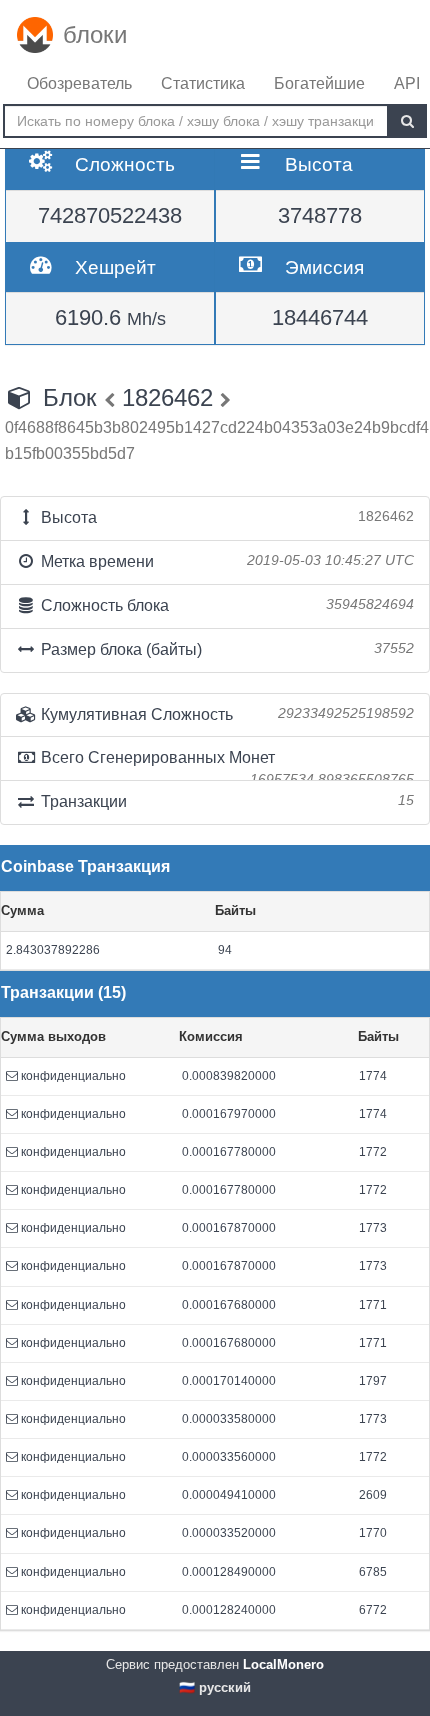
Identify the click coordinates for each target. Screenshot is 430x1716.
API (407, 83)
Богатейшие (319, 83)
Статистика (203, 83)
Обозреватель (79, 83)
